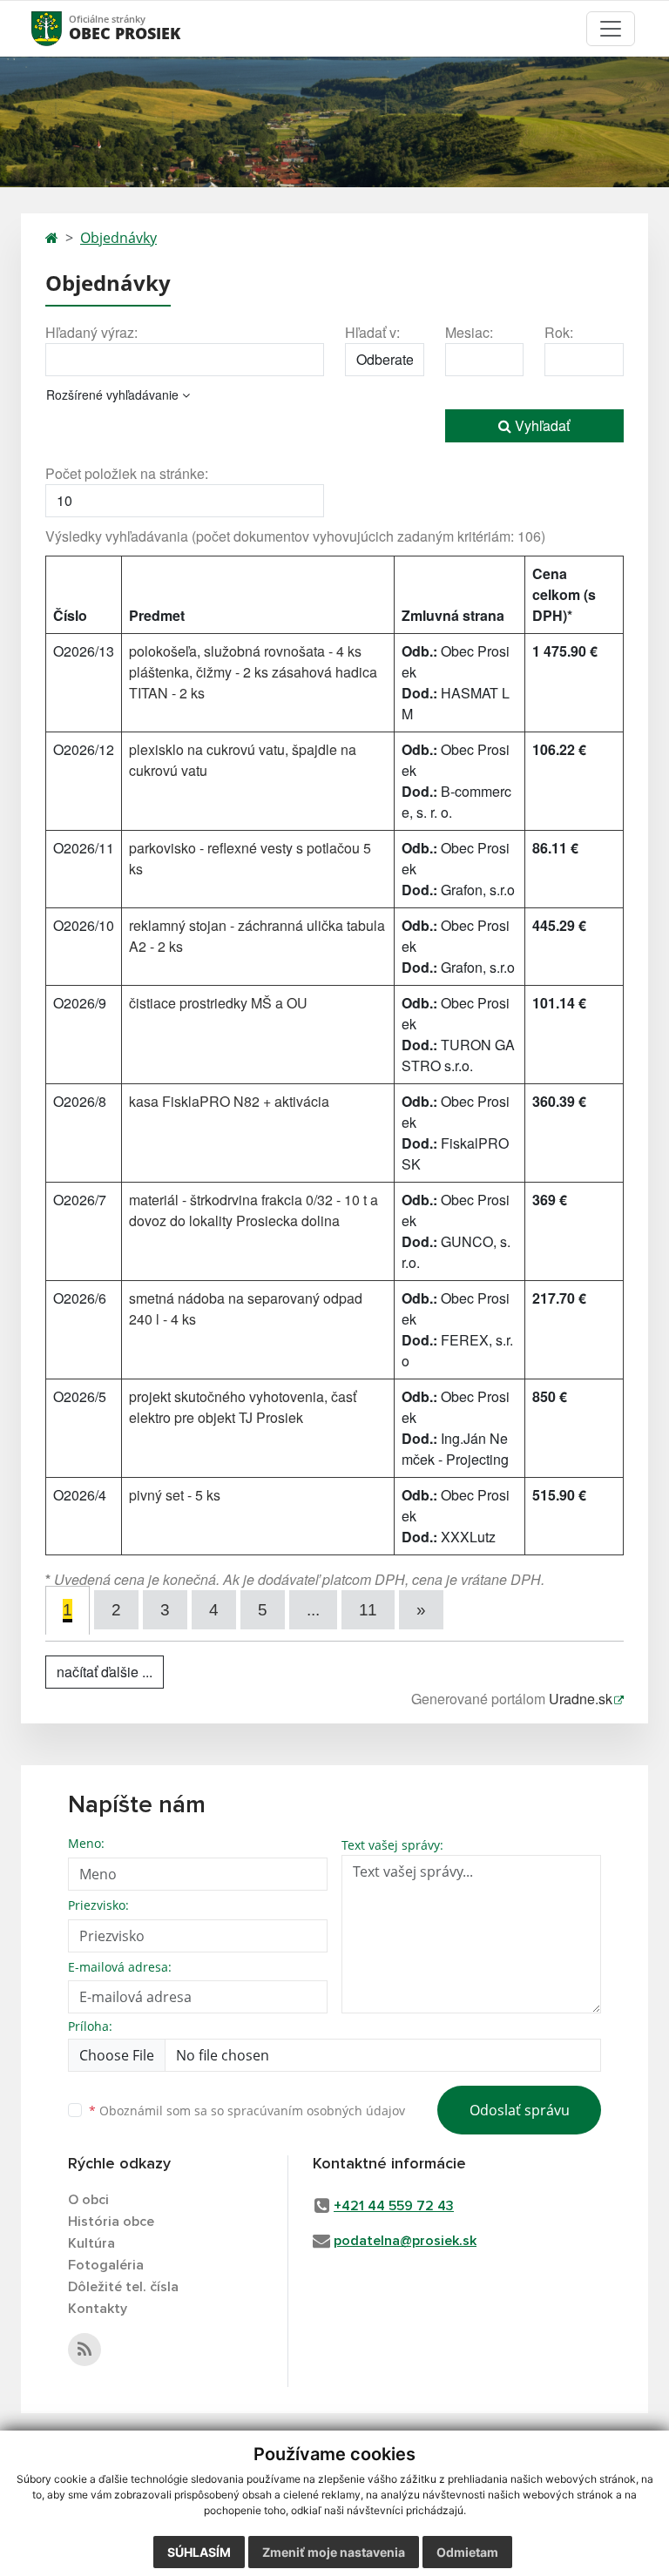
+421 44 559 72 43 (394, 2206)
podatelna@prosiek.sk (405, 2241)
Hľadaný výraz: (91, 332)
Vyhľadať (541, 425)
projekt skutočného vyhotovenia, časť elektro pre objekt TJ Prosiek (243, 1407)
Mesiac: (469, 332)
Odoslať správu (520, 2110)
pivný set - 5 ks (175, 1495)
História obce (111, 2222)
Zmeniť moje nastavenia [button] (334, 2552)
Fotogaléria (106, 2265)
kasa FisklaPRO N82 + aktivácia (229, 1101)
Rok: (559, 332)
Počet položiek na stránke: (127, 473)
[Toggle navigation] (611, 29)
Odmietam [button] (467, 2552)
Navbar (63, 28)
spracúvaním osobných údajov (316, 2111)
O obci (88, 2200)
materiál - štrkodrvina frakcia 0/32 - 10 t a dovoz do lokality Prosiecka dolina (253, 1210)
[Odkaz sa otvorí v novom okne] (84, 2350)
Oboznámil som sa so (247, 2111)
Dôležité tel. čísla (123, 2287)
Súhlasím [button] (199, 2552)
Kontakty (98, 2309)
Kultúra (91, 2243)
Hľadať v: (372, 332)
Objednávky (118, 238)
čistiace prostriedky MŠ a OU (218, 1003)
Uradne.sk (581, 1699)
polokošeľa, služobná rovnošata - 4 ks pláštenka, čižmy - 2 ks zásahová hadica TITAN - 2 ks (253, 672)
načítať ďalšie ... (105, 1672)
